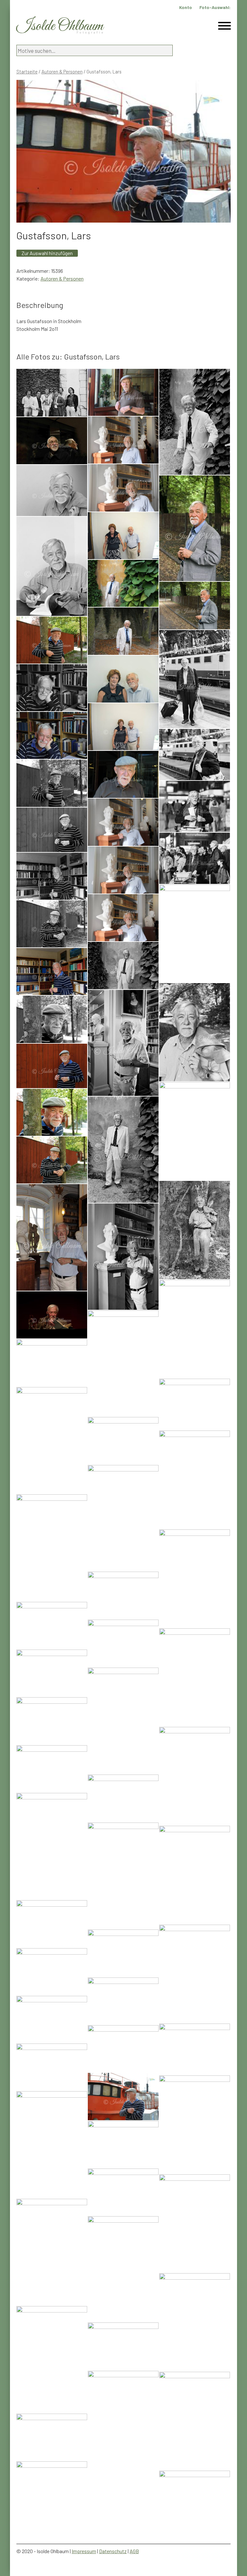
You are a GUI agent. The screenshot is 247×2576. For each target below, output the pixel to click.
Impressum (84, 2551)
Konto (186, 7)
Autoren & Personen (62, 72)
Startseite (27, 72)
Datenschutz (113, 2551)
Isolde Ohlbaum (60, 26)
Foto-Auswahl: (215, 7)
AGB (134, 2551)
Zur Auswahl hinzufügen (47, 253)
